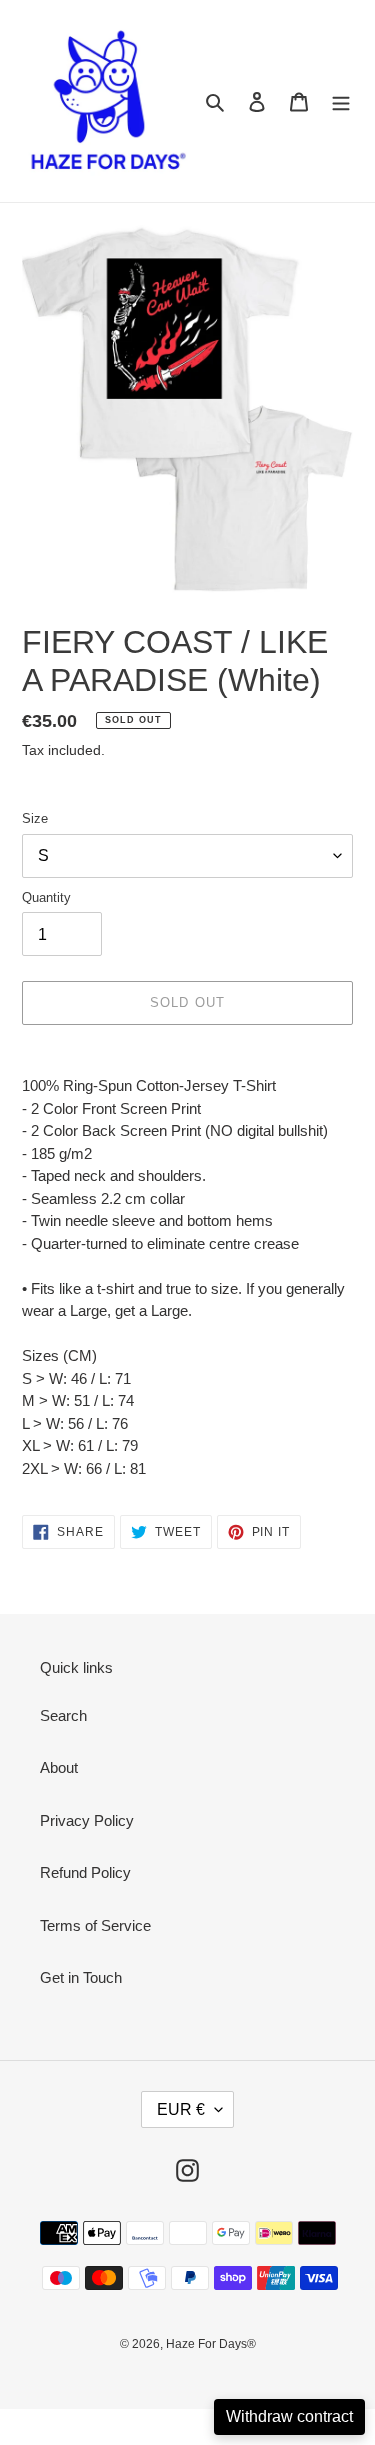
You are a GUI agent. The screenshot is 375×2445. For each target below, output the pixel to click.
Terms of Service (95, 1925)
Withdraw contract (289, 2416)
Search (63, 1715)
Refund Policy (85, 1872)
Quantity (46, 897)
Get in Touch (81, 1977)
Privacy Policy (87, 1820)
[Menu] (341, 101)
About (59, 1767)
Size (35, 818)
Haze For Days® (211, 2344)
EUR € (181, 2109)
